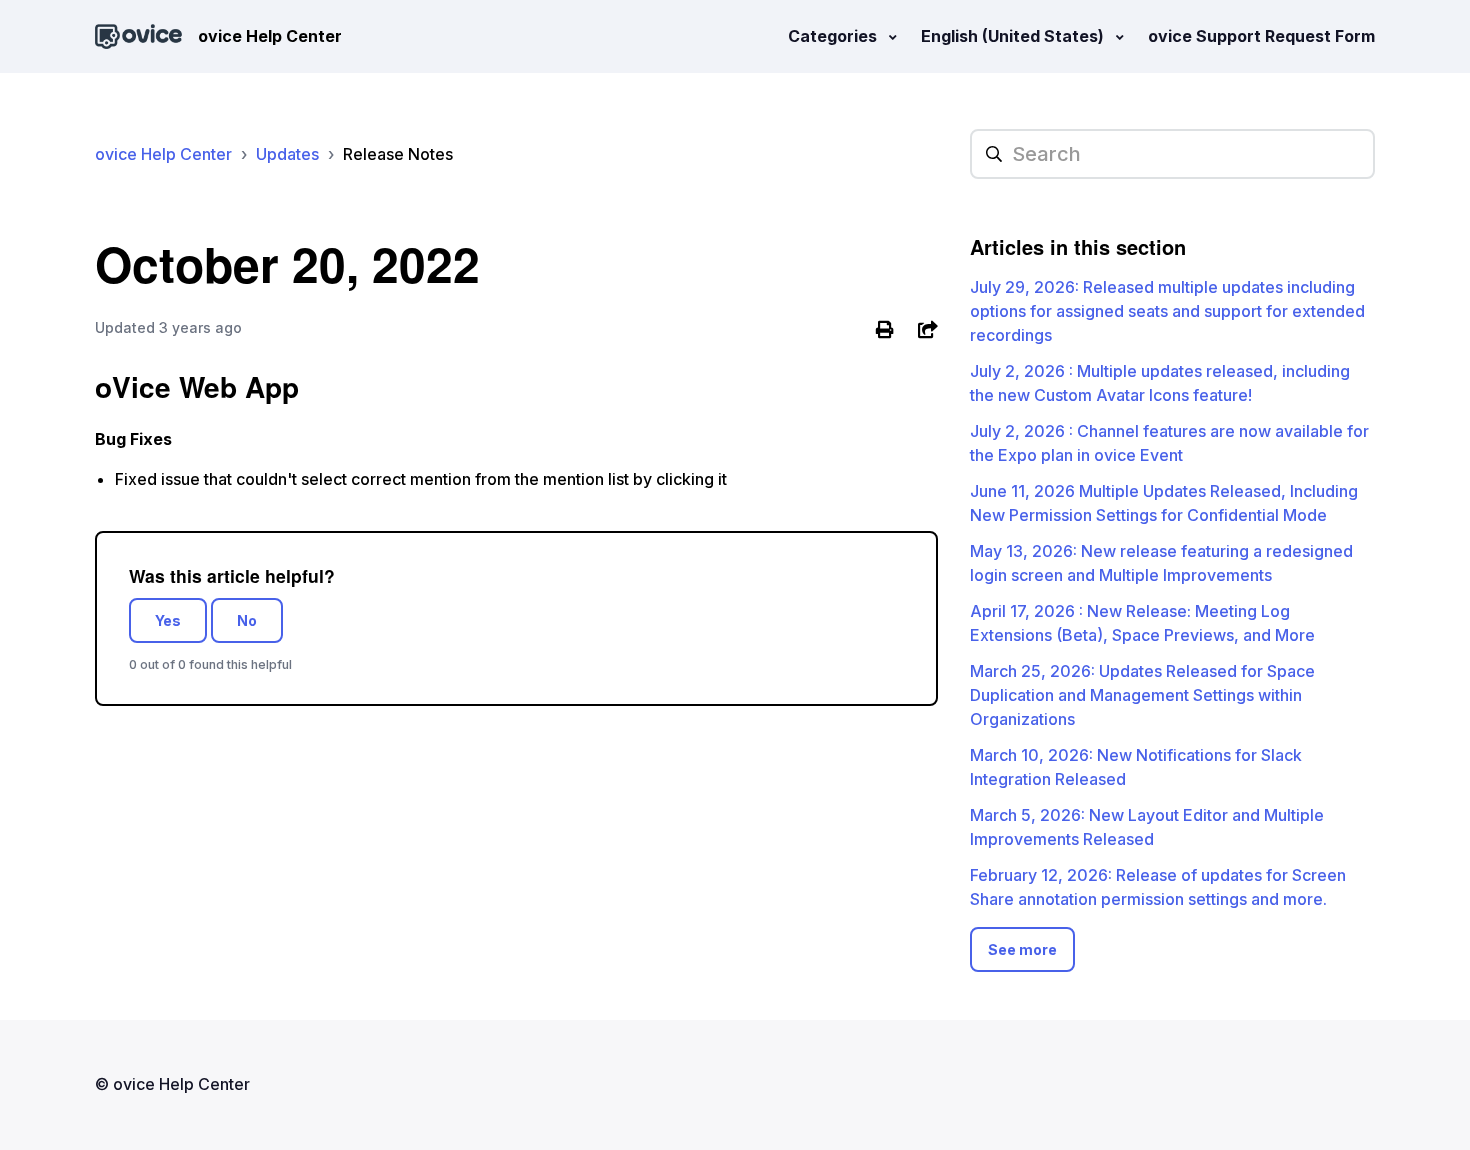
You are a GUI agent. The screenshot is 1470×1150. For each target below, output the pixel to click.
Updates (287, 154)
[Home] (138, 36)
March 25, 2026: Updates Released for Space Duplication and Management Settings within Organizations (1142, 695)
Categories (834, 36)
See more (1022, 949)
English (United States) (1014, 36)
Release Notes (398, 154)
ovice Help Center (163, 154)
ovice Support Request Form (1261, 36)
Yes (168, 620)
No (247, 620)
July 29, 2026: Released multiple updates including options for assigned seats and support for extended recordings (1167, 311)
